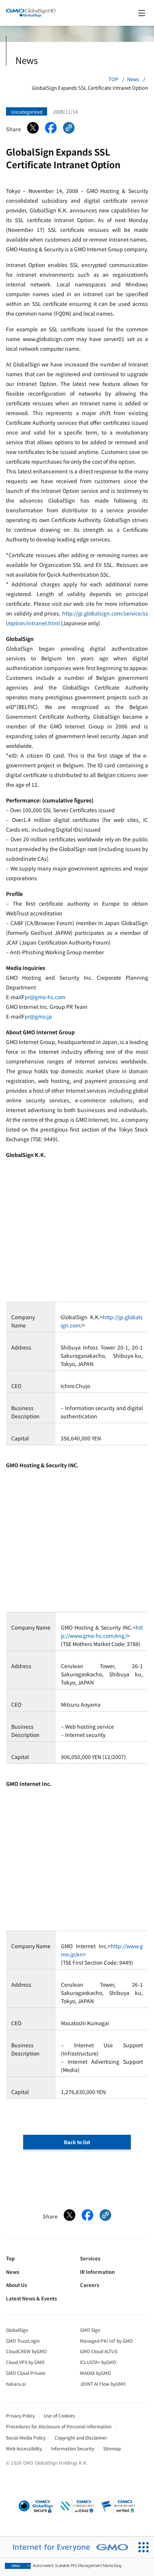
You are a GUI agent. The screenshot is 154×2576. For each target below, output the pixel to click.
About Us (16, 2285)
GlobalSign (17, 2330)
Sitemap (112, 2448)
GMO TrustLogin (23, 2341)
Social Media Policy (26, 2437)
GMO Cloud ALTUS (99, 2351)
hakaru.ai (16, 2384)
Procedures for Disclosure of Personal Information (59, 2426)
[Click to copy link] (69, 129)
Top (10, 2258)
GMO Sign (90, 2330)
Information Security (73, 2448)
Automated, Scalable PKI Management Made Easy (67, 2565)
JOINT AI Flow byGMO (103, 2384)
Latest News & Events (31, 2298)
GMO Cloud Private (26, 2373)
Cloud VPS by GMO (25, 2362)
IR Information (97, 2272)
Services (90, 2258)
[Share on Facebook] (51, 129)
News (133, 79)
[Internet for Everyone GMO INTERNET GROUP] (67, 2547)
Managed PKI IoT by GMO (106, 2341)
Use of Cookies (59, 2415)
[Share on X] (33, 129)
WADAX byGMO (96, 2373)
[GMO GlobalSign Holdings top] (31, 13)
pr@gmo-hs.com (45, 997)
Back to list (77, 2142)
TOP (113, 79)
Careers (90, 2285)
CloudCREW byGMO (26, 2351)
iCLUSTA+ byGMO (98, 2362)
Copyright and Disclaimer (81, 2437)
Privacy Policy (20, 2415)
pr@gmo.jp (38, 1016)
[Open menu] (142, 13)
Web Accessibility (24, 2448)
